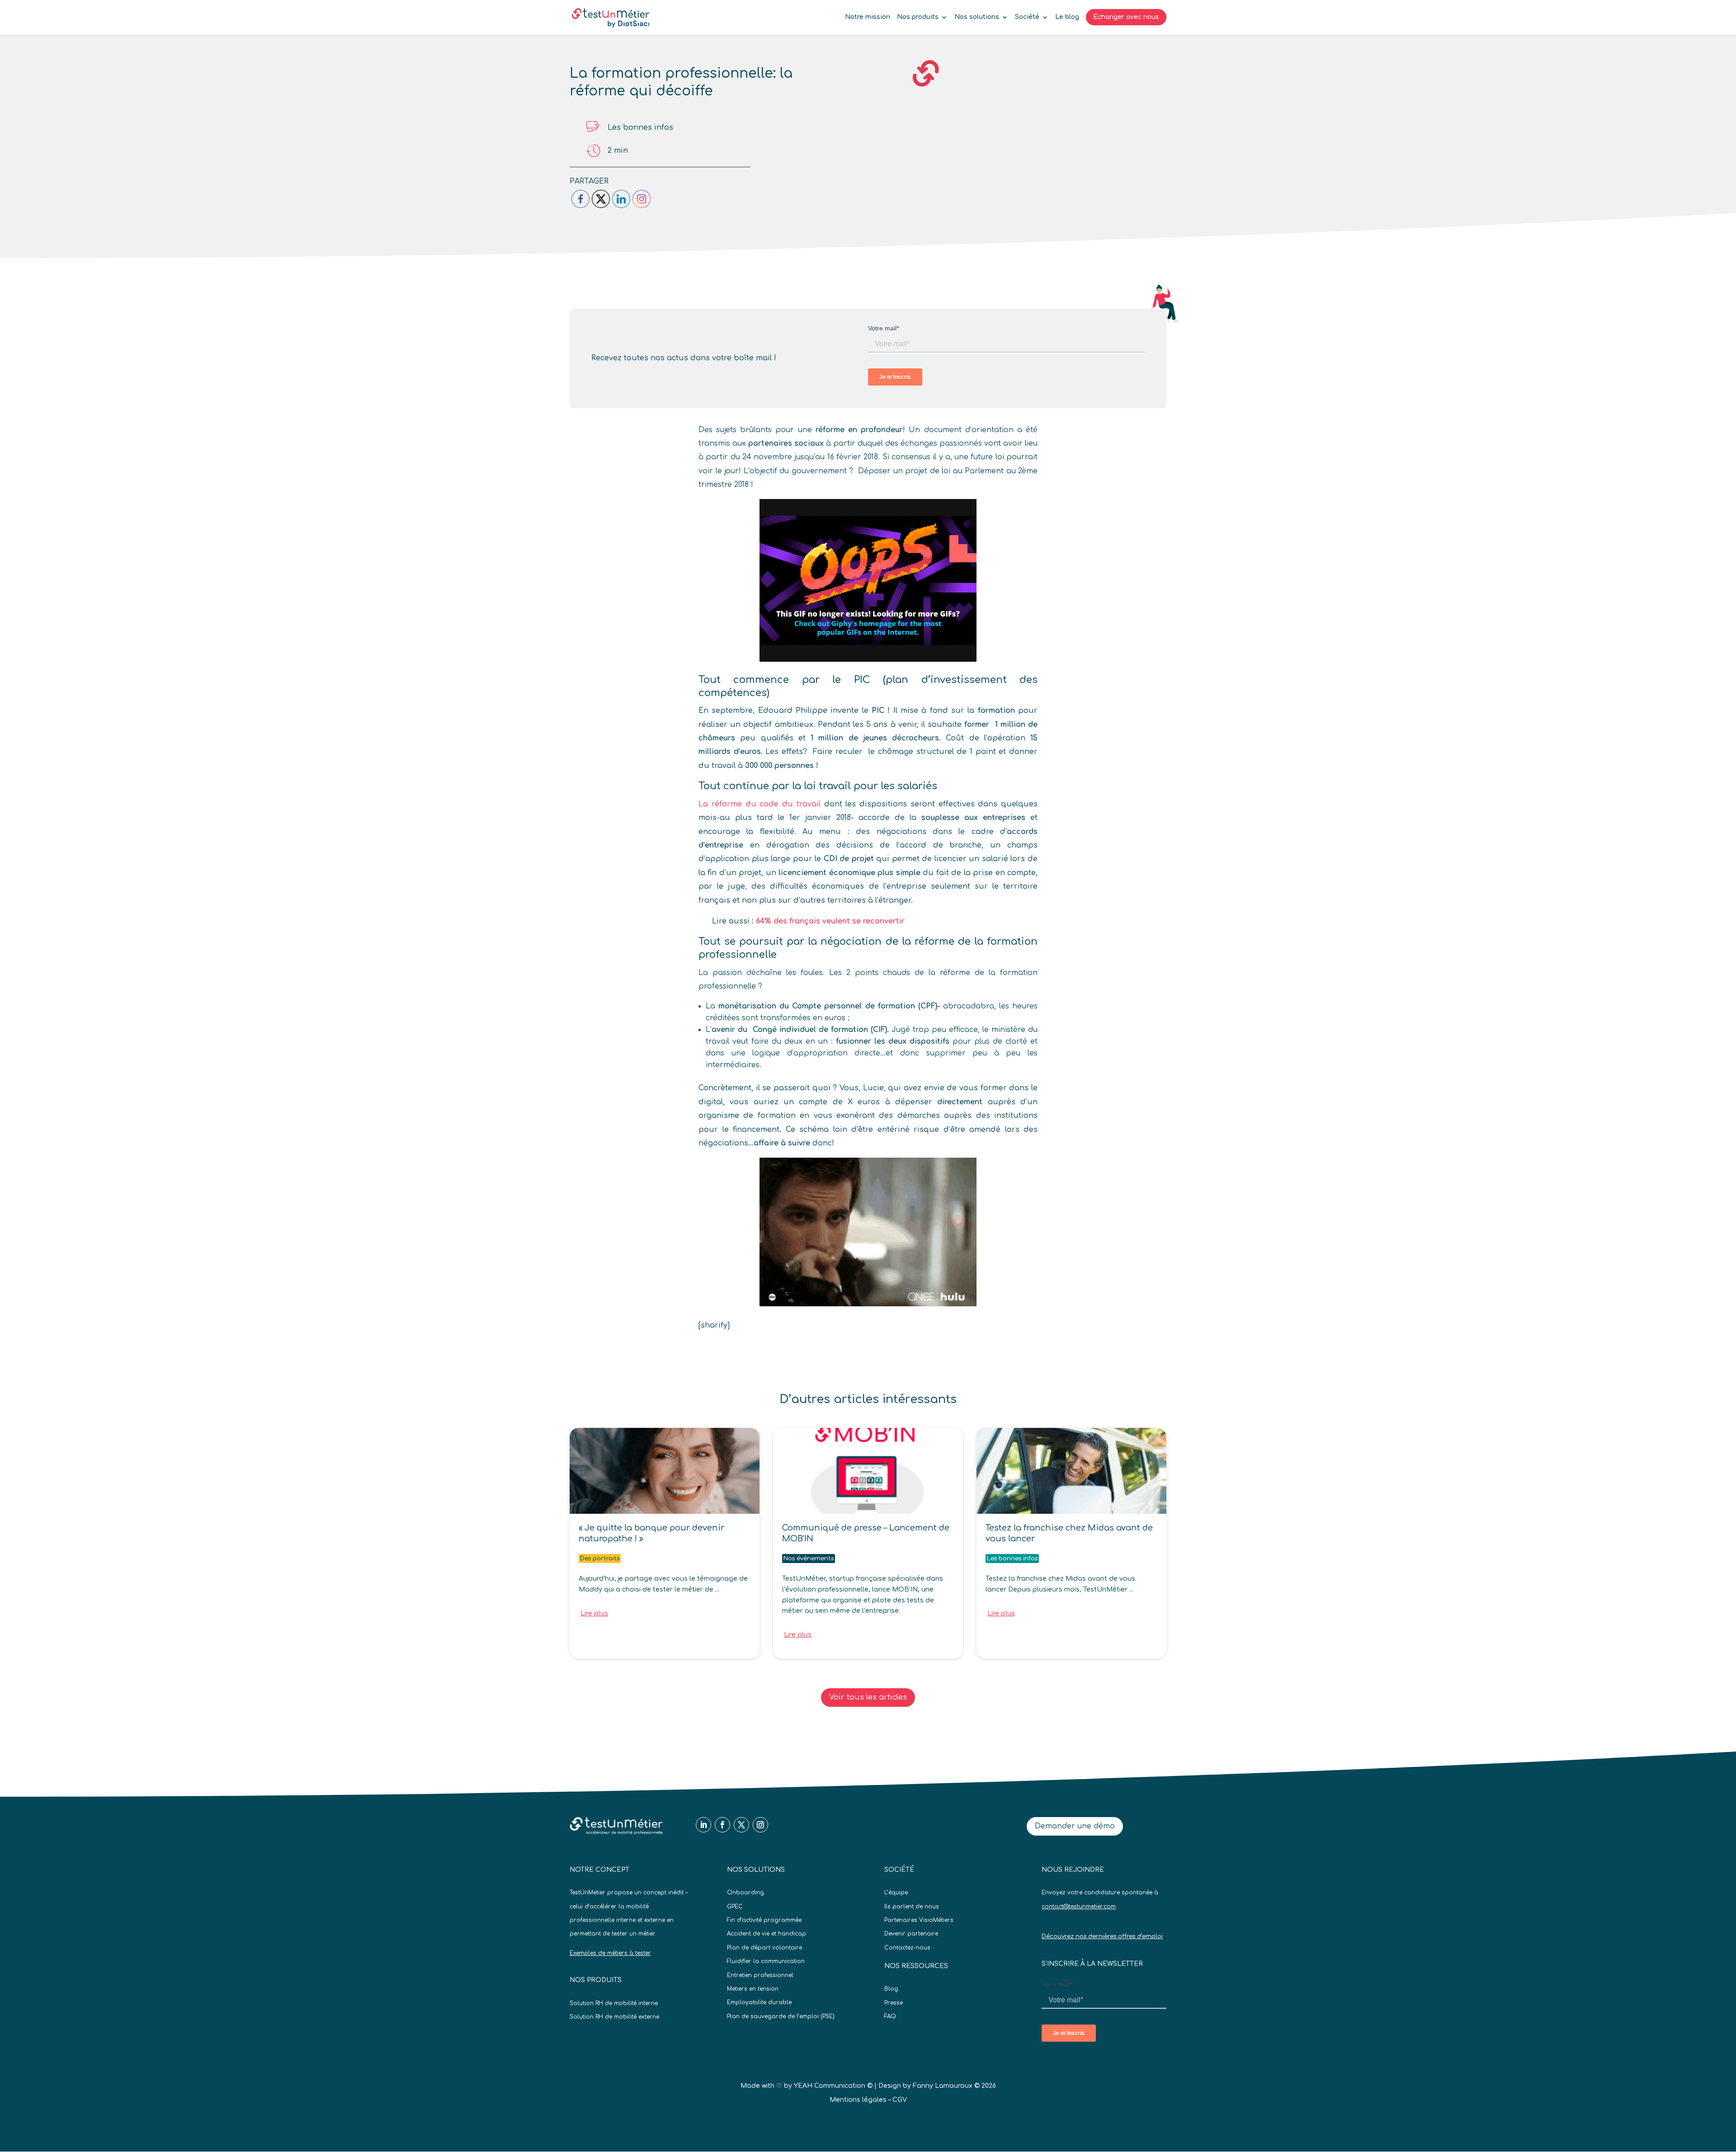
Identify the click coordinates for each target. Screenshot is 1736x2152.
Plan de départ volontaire (764, 1948)
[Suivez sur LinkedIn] (703, 1825)
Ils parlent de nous (912, 1907)
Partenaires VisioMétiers (919, 1920)
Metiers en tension (753, 1989)
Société (1027, 17)
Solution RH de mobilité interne (614, 2003)
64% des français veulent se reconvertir (830, 921)
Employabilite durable (759, 2002)
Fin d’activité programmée (764, 1920)
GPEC (735, 1907)
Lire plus (594, 1613)
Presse (894, 2003)
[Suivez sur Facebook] (722, 1825)
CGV (900, 2100)
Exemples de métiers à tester (610, 1953)
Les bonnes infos (640, 127)
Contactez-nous (907, 1948)
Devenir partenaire (911, 1934)
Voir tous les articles (868, 1697)
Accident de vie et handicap (767, 1934)
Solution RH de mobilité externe (614, 2017)
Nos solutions (977, 17)
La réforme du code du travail (759, 804)
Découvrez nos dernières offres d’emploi (1102, 1936)
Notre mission (868, 17)
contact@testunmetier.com (1079, 1907)
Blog (891, 1989)
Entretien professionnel (760, 1975)
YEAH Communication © (833, 2086)
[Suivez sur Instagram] (760, 1825)
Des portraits (600, 1559)
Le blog (1067, 17)
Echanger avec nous (1126, 17)
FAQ (890, 2016)
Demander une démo (1075, 1826)
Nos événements (809, 1559)
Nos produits (918, 17)
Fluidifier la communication (766, 1961)
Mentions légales (858, 2100)
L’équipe (896, 1893)
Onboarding (745, 1893)
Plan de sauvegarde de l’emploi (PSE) (781, 2016)
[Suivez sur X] (741, 1825)
